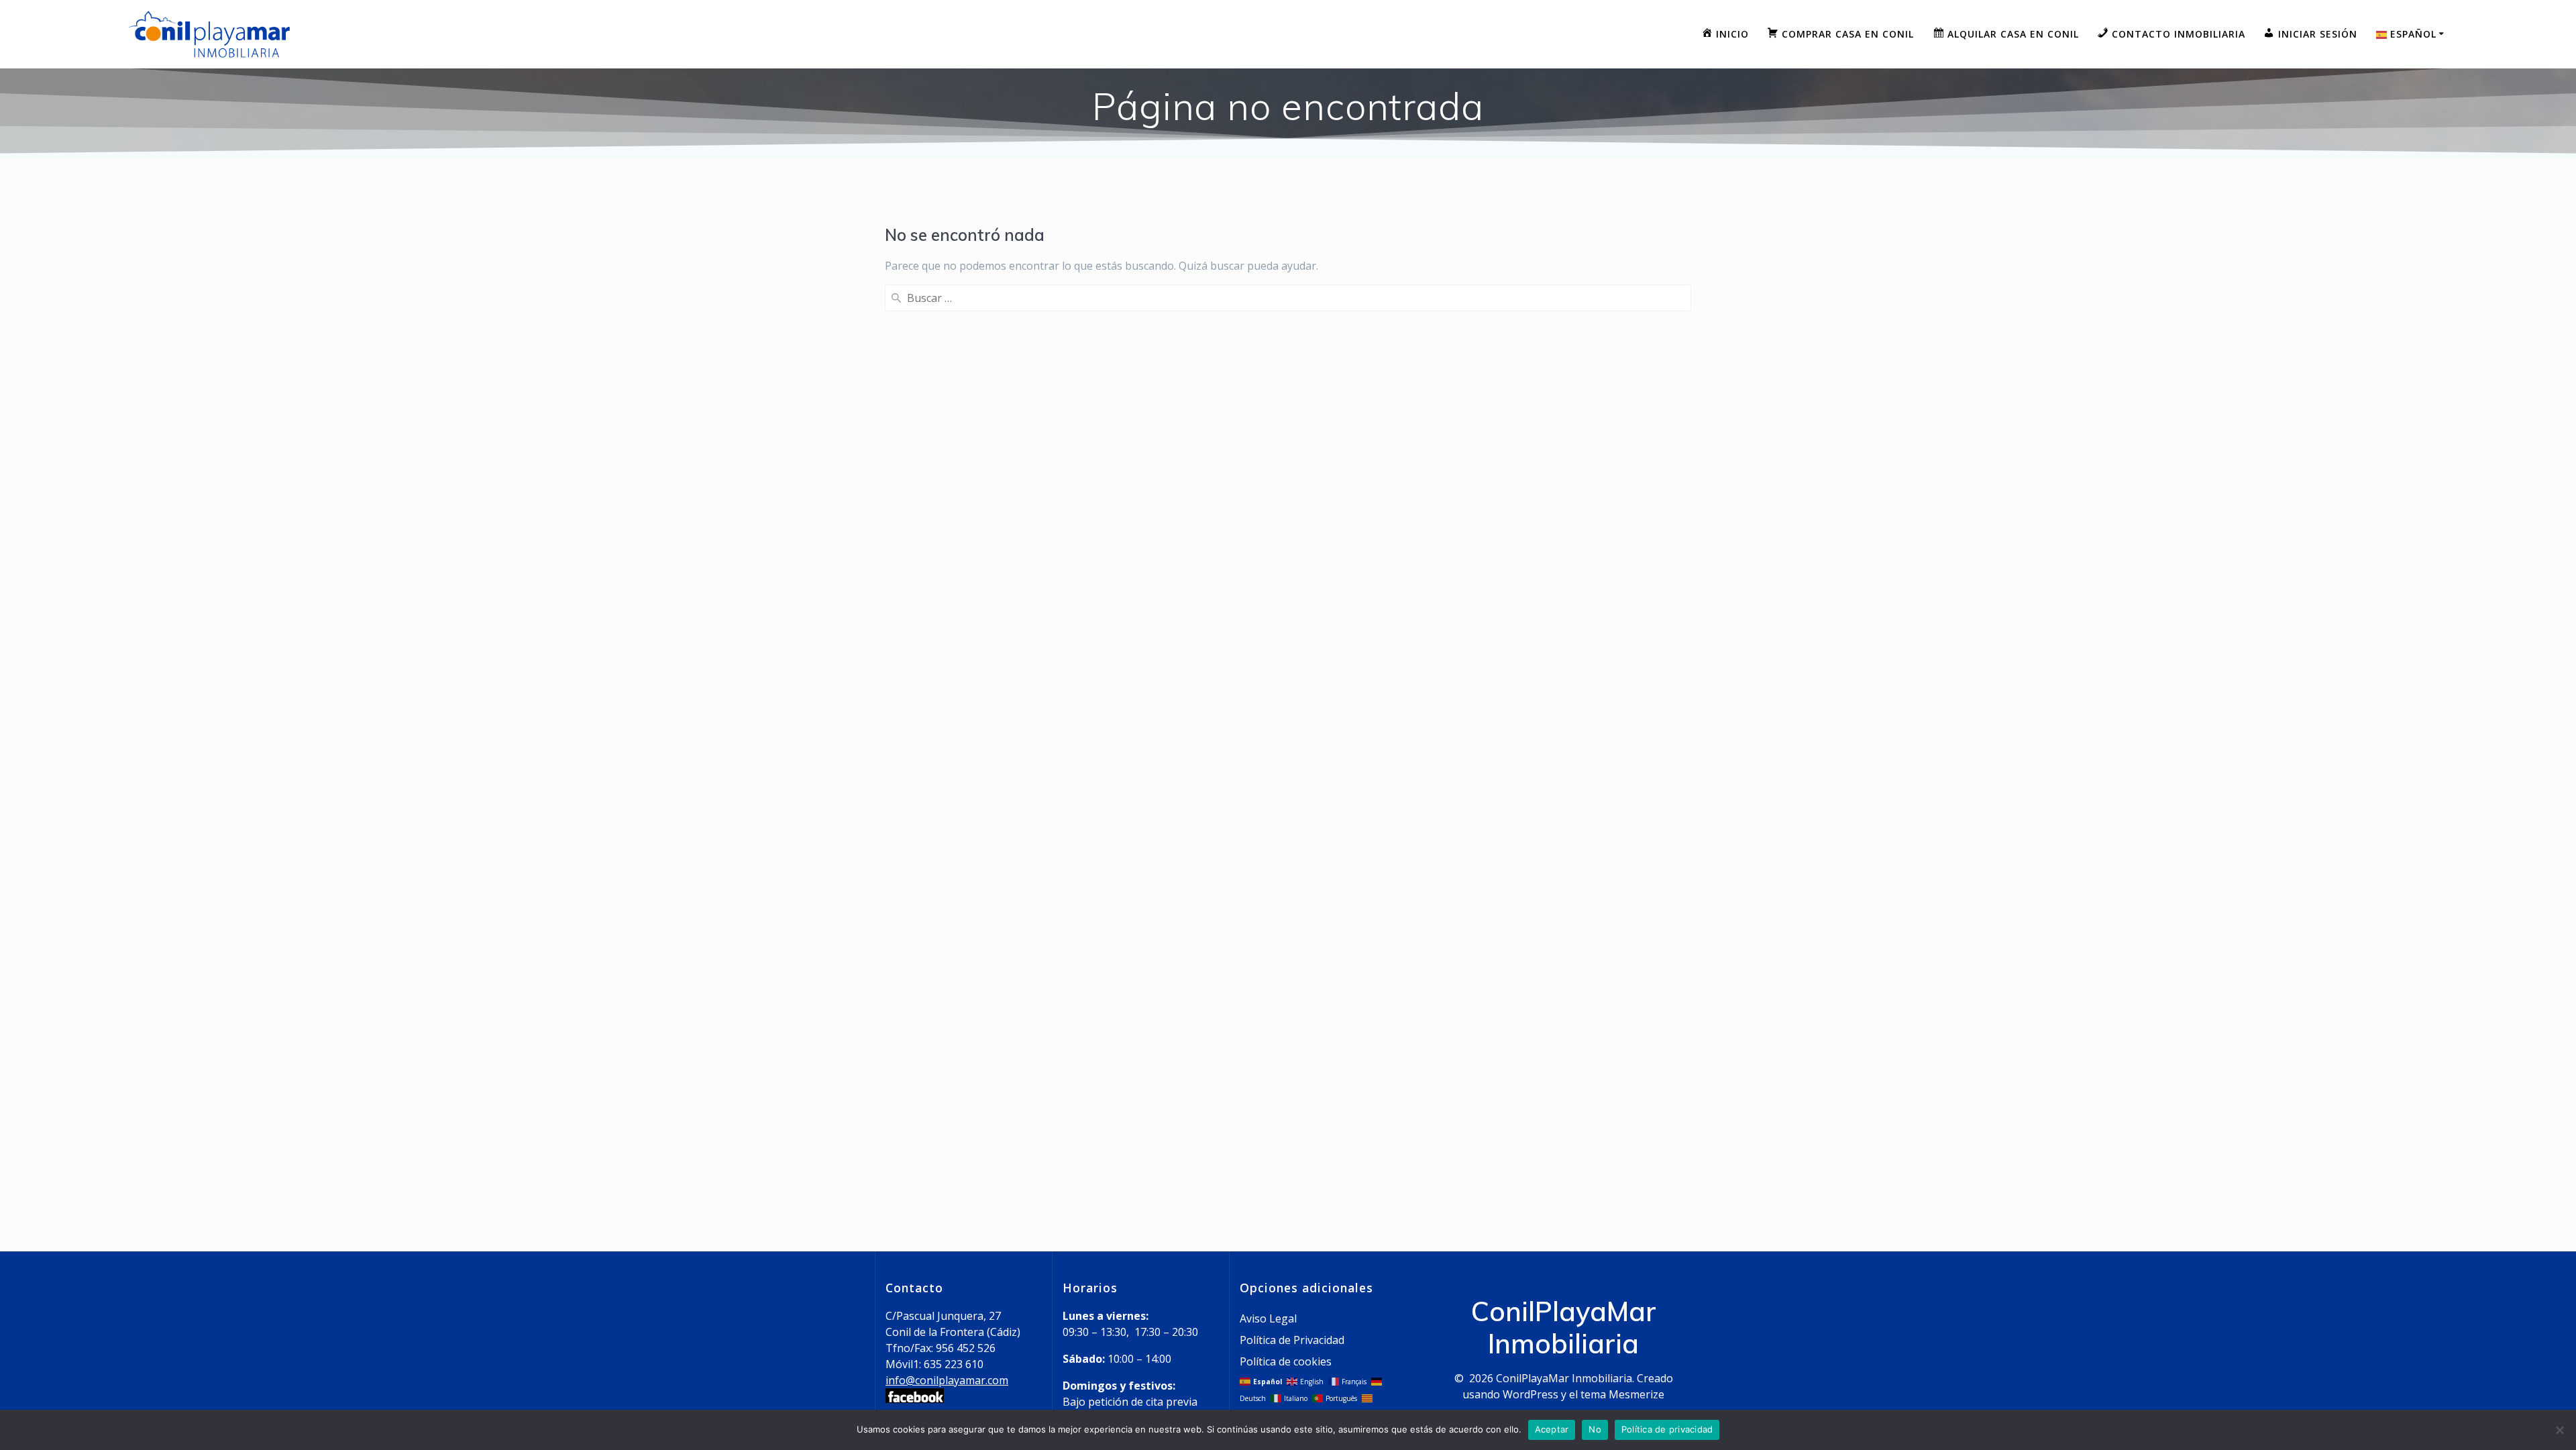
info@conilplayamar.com (947, 1380)
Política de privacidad (1667, 1429)
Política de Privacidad (1292, 1340)
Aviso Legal (1268, 1318)
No (1595, 1429)
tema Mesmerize (1622, 1394)
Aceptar (1552, 1429)
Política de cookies (1286, 1361)
